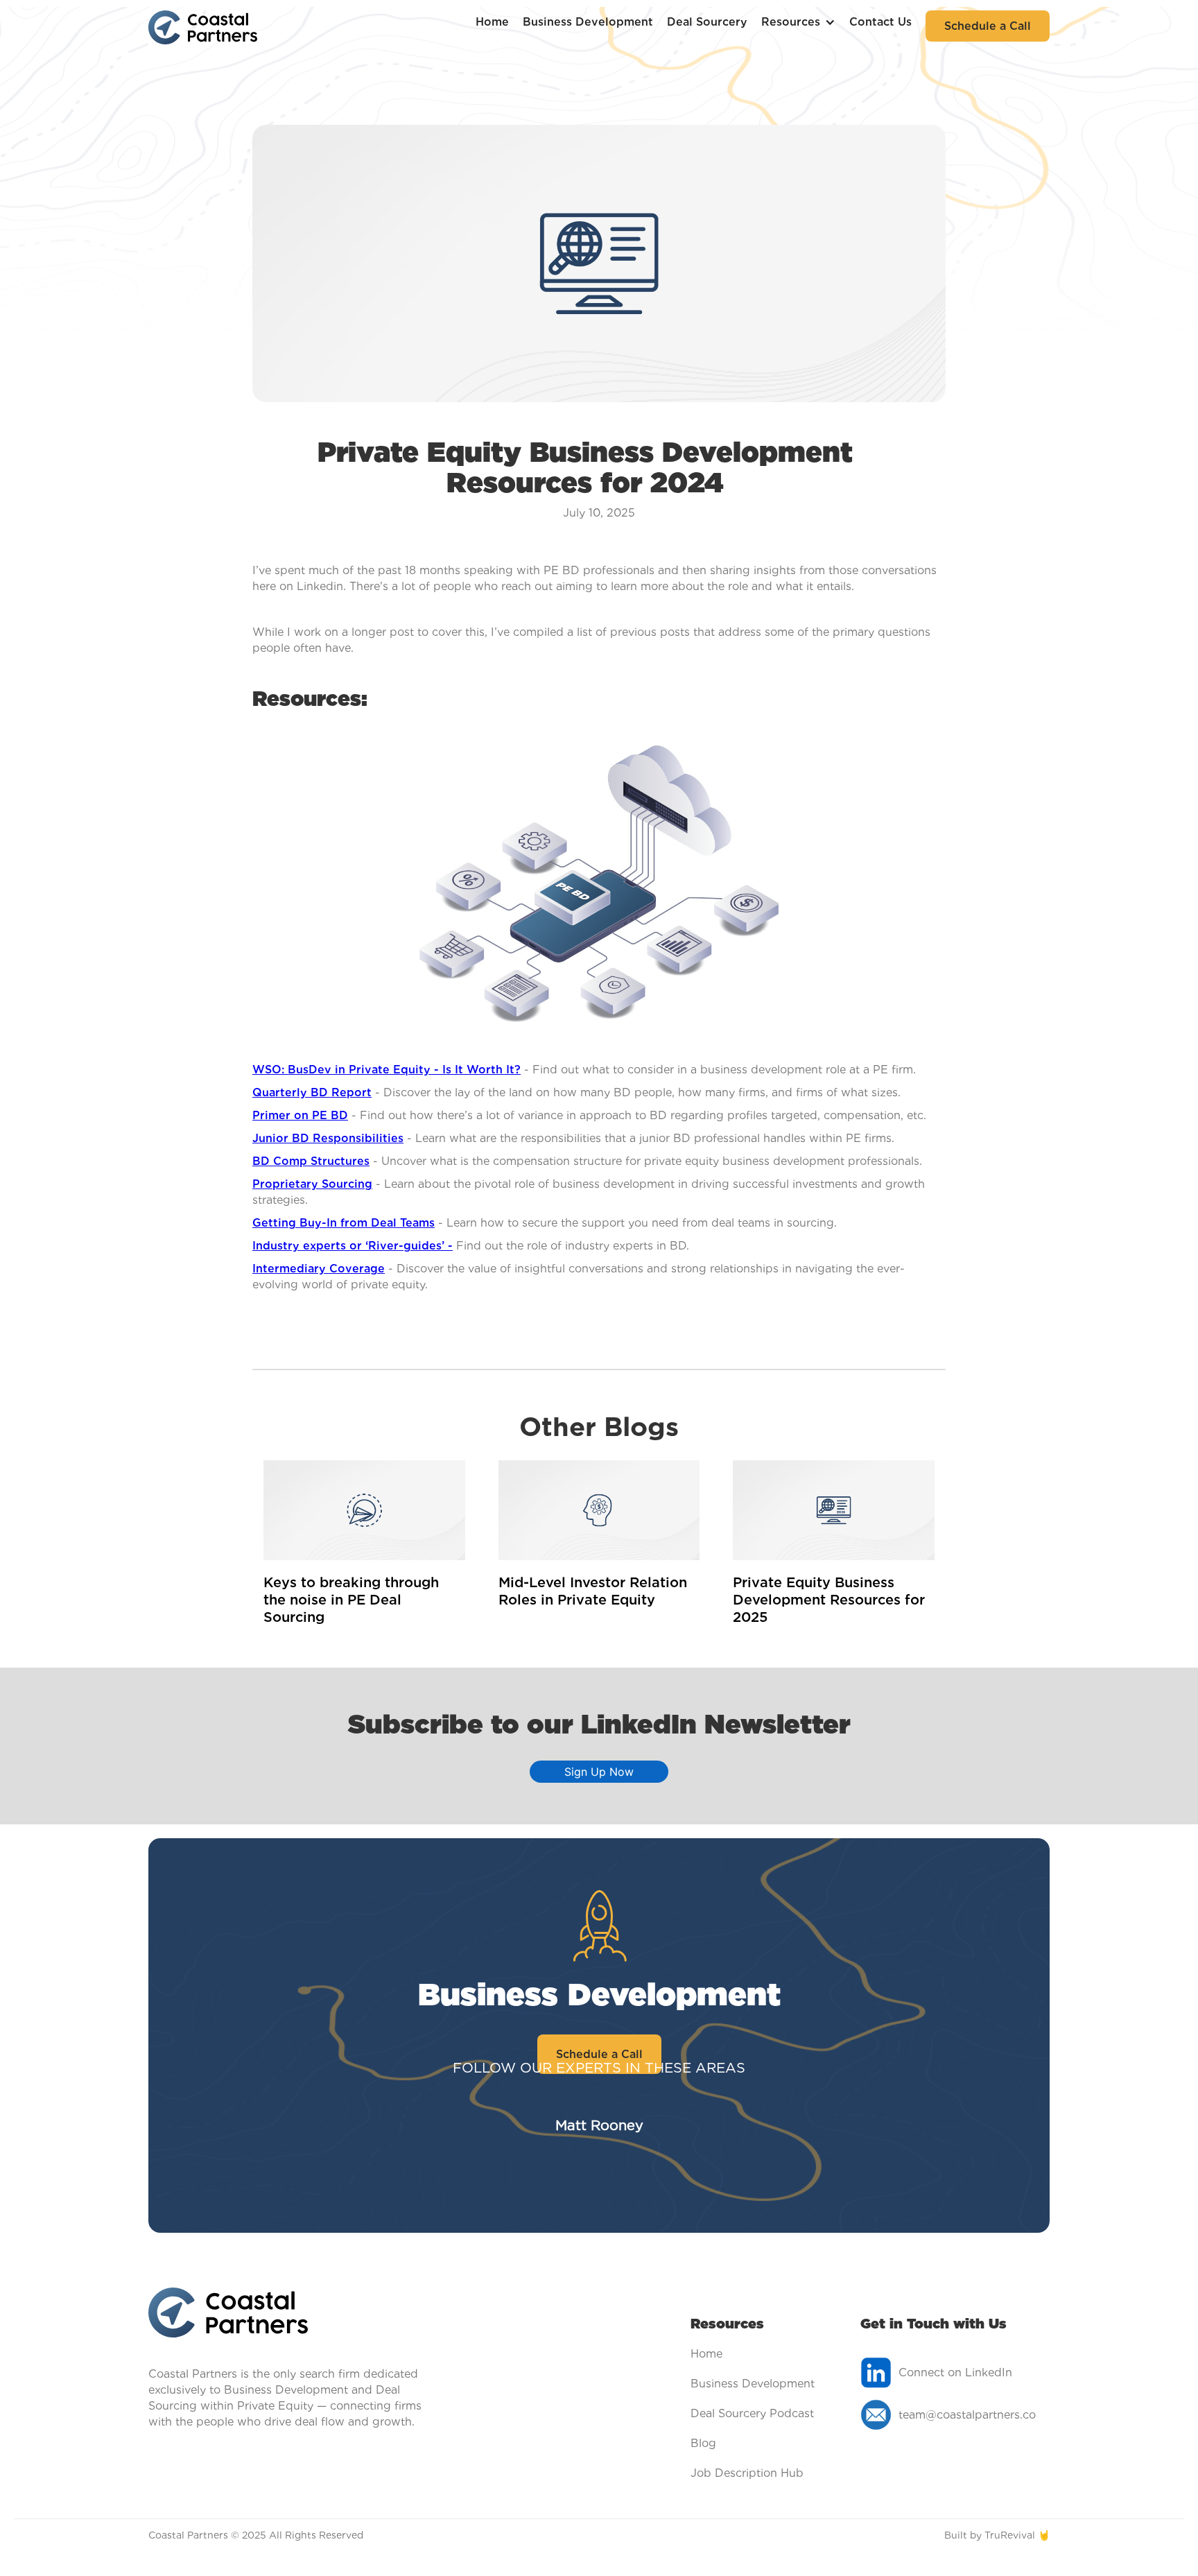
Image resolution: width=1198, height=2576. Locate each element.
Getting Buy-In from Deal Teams (344, 1223)
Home (492, 22)
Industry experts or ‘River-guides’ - (353, 1246)
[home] (203, 26)
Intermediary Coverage (319, 1269)
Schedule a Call (988, 26)
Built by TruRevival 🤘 (997, 2535)
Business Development (588, 22)
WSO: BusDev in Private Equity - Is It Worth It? (387, 1070)
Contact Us (880, 22)
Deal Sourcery (707, 22)
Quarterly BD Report (312, 1092)
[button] (798, 22)
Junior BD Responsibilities (328, 1138)
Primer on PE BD (300, 1115)
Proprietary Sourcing (312, 1184)
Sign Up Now (599, 1772)
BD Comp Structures (311, 1161)
